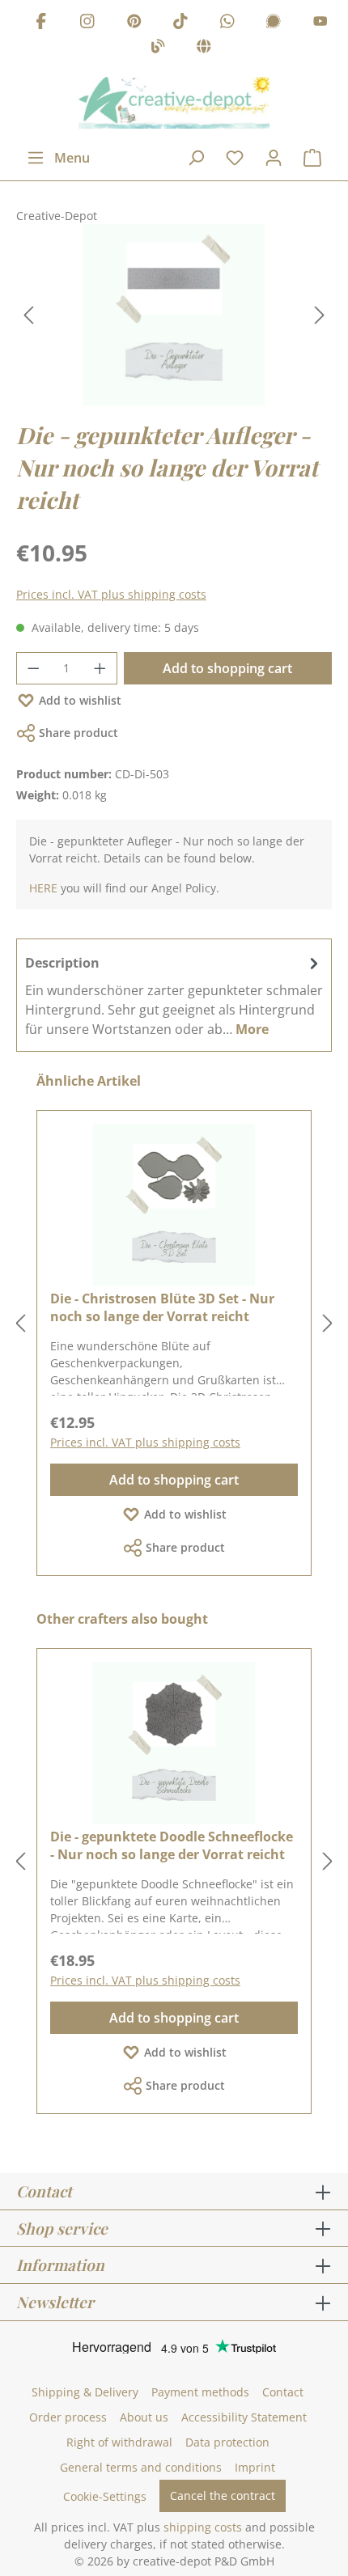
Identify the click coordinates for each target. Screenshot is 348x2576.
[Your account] (274, 158)
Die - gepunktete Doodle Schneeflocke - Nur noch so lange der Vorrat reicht (172, 1845)
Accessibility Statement (244, 2417)
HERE (43, 888)
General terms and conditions (141, 2467)
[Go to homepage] (174, 103)
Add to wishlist (80, 700)
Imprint (255, 2467)
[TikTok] (180, 23)
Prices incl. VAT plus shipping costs (111, 594)
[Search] (196, 158)
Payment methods (200, 2392)
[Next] (320, 315)
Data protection (227, 2442)
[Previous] (28, 315)
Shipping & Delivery (85, 2392)
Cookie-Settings (105, 2496)
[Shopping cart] (312, 158)
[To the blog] (158, 49)
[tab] (174, 995)
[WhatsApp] (227, 23)
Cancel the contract (223, 2495)
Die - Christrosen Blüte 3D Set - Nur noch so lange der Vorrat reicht (162, 1307)
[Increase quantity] (100, 668)
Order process (68, 2417)
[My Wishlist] (235, 158)
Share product (79, 733)
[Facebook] (41, 23)
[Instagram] (87, 23)
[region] (174, 315)
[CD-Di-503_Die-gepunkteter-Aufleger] (174, 315)
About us (144, 2417)
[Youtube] (320, 23)
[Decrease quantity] (33, 668)
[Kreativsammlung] (204, 49)
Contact (283, 2392)
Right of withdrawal (119, 2442)
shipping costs (203, 2527)
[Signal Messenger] (274, 23)
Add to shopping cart (227, 668)
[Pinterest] (134, 23)
